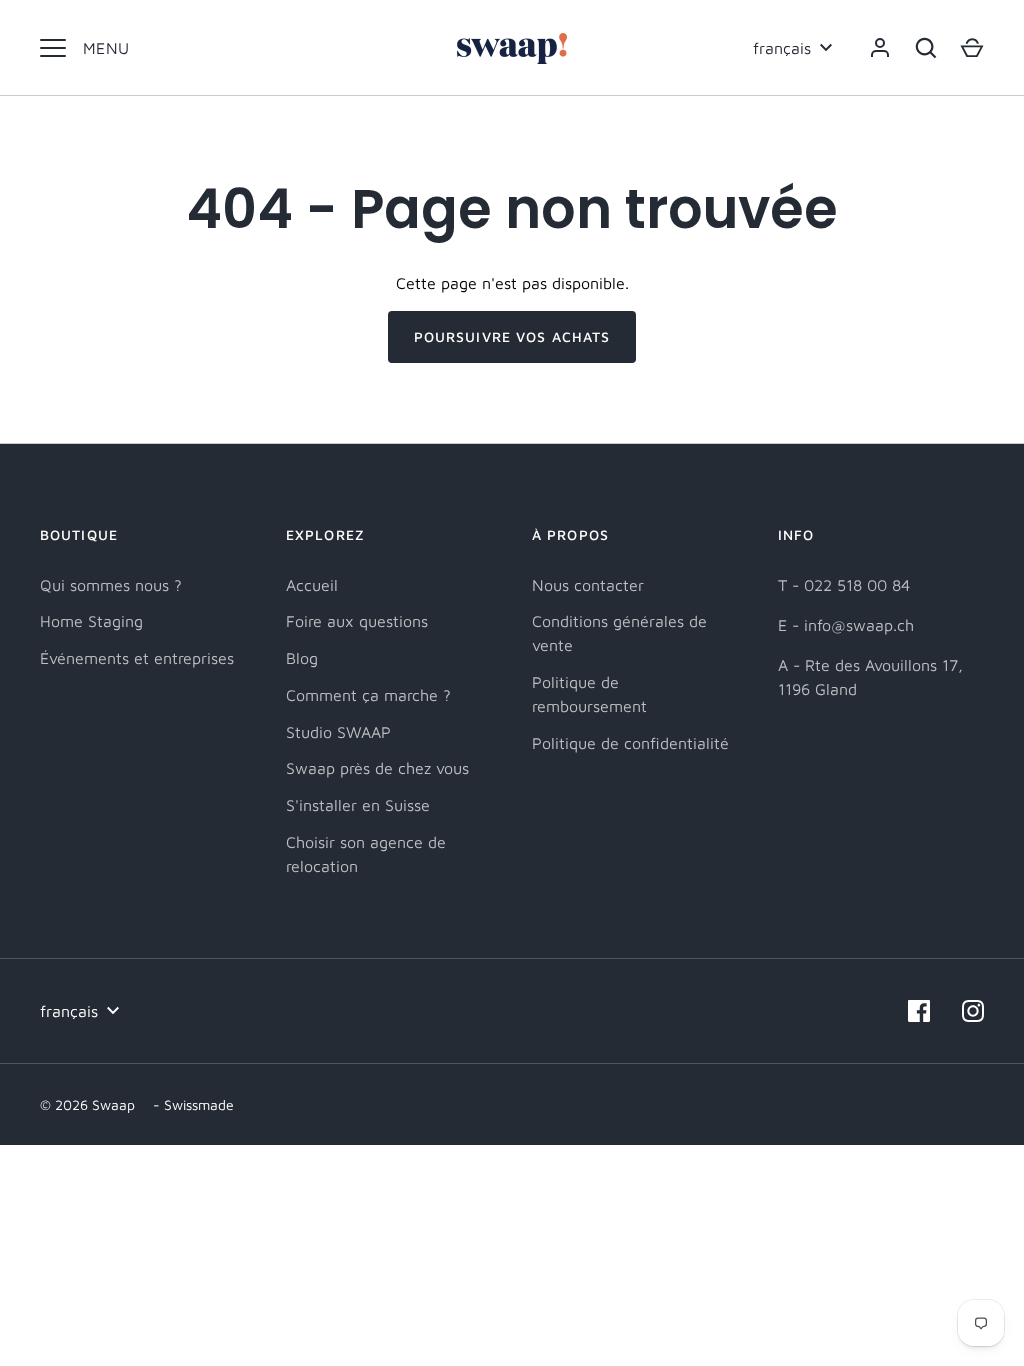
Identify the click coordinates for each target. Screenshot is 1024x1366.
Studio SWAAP (338, 732)
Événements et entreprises (137, 658)
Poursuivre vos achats (512, 336)
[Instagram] (973, 1011)
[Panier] (972, 48)
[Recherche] (926, 48)
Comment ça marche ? (368, 695)
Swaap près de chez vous (377, 768)
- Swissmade (193, 1104)
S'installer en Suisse (358, 805)
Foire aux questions (357, 621)
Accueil (312, 585)
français (782, 48)
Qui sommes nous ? (111, 585)
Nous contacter (588, 585)
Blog (302, 658)
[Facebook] (919, 1011)
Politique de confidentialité (630, 743)
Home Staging (91, 621)
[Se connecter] (880, 48)
